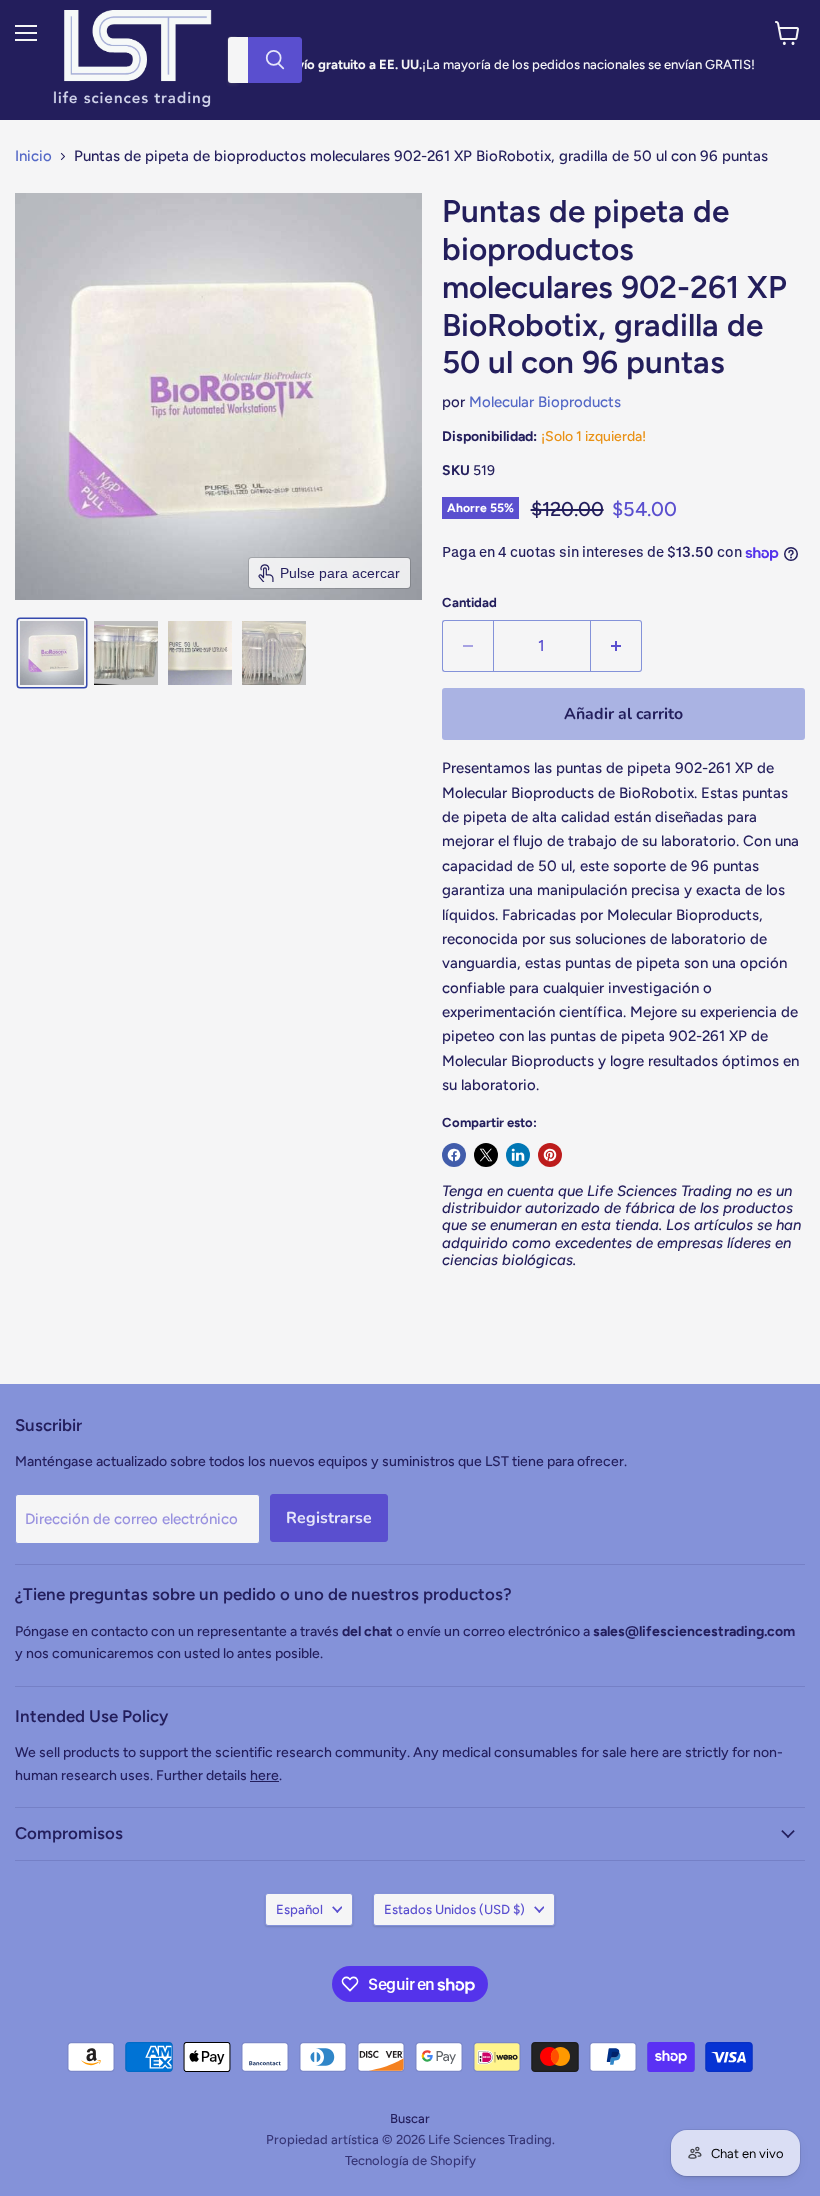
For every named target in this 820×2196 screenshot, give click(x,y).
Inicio (33, 156)
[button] (52, 653)
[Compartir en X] (486, 1155)
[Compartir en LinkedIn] (518, 1155)
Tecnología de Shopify (410, 2160)
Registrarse (329, 1518)
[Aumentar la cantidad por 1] (616, 646)
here (264, 1775)
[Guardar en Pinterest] (550, 1155)
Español (299, 1909)
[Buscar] (275, 60)
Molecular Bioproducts (545, 402)
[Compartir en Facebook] (454, 1155)
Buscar (410, 2118)
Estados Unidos (454, 1909)
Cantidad (469, 602)
